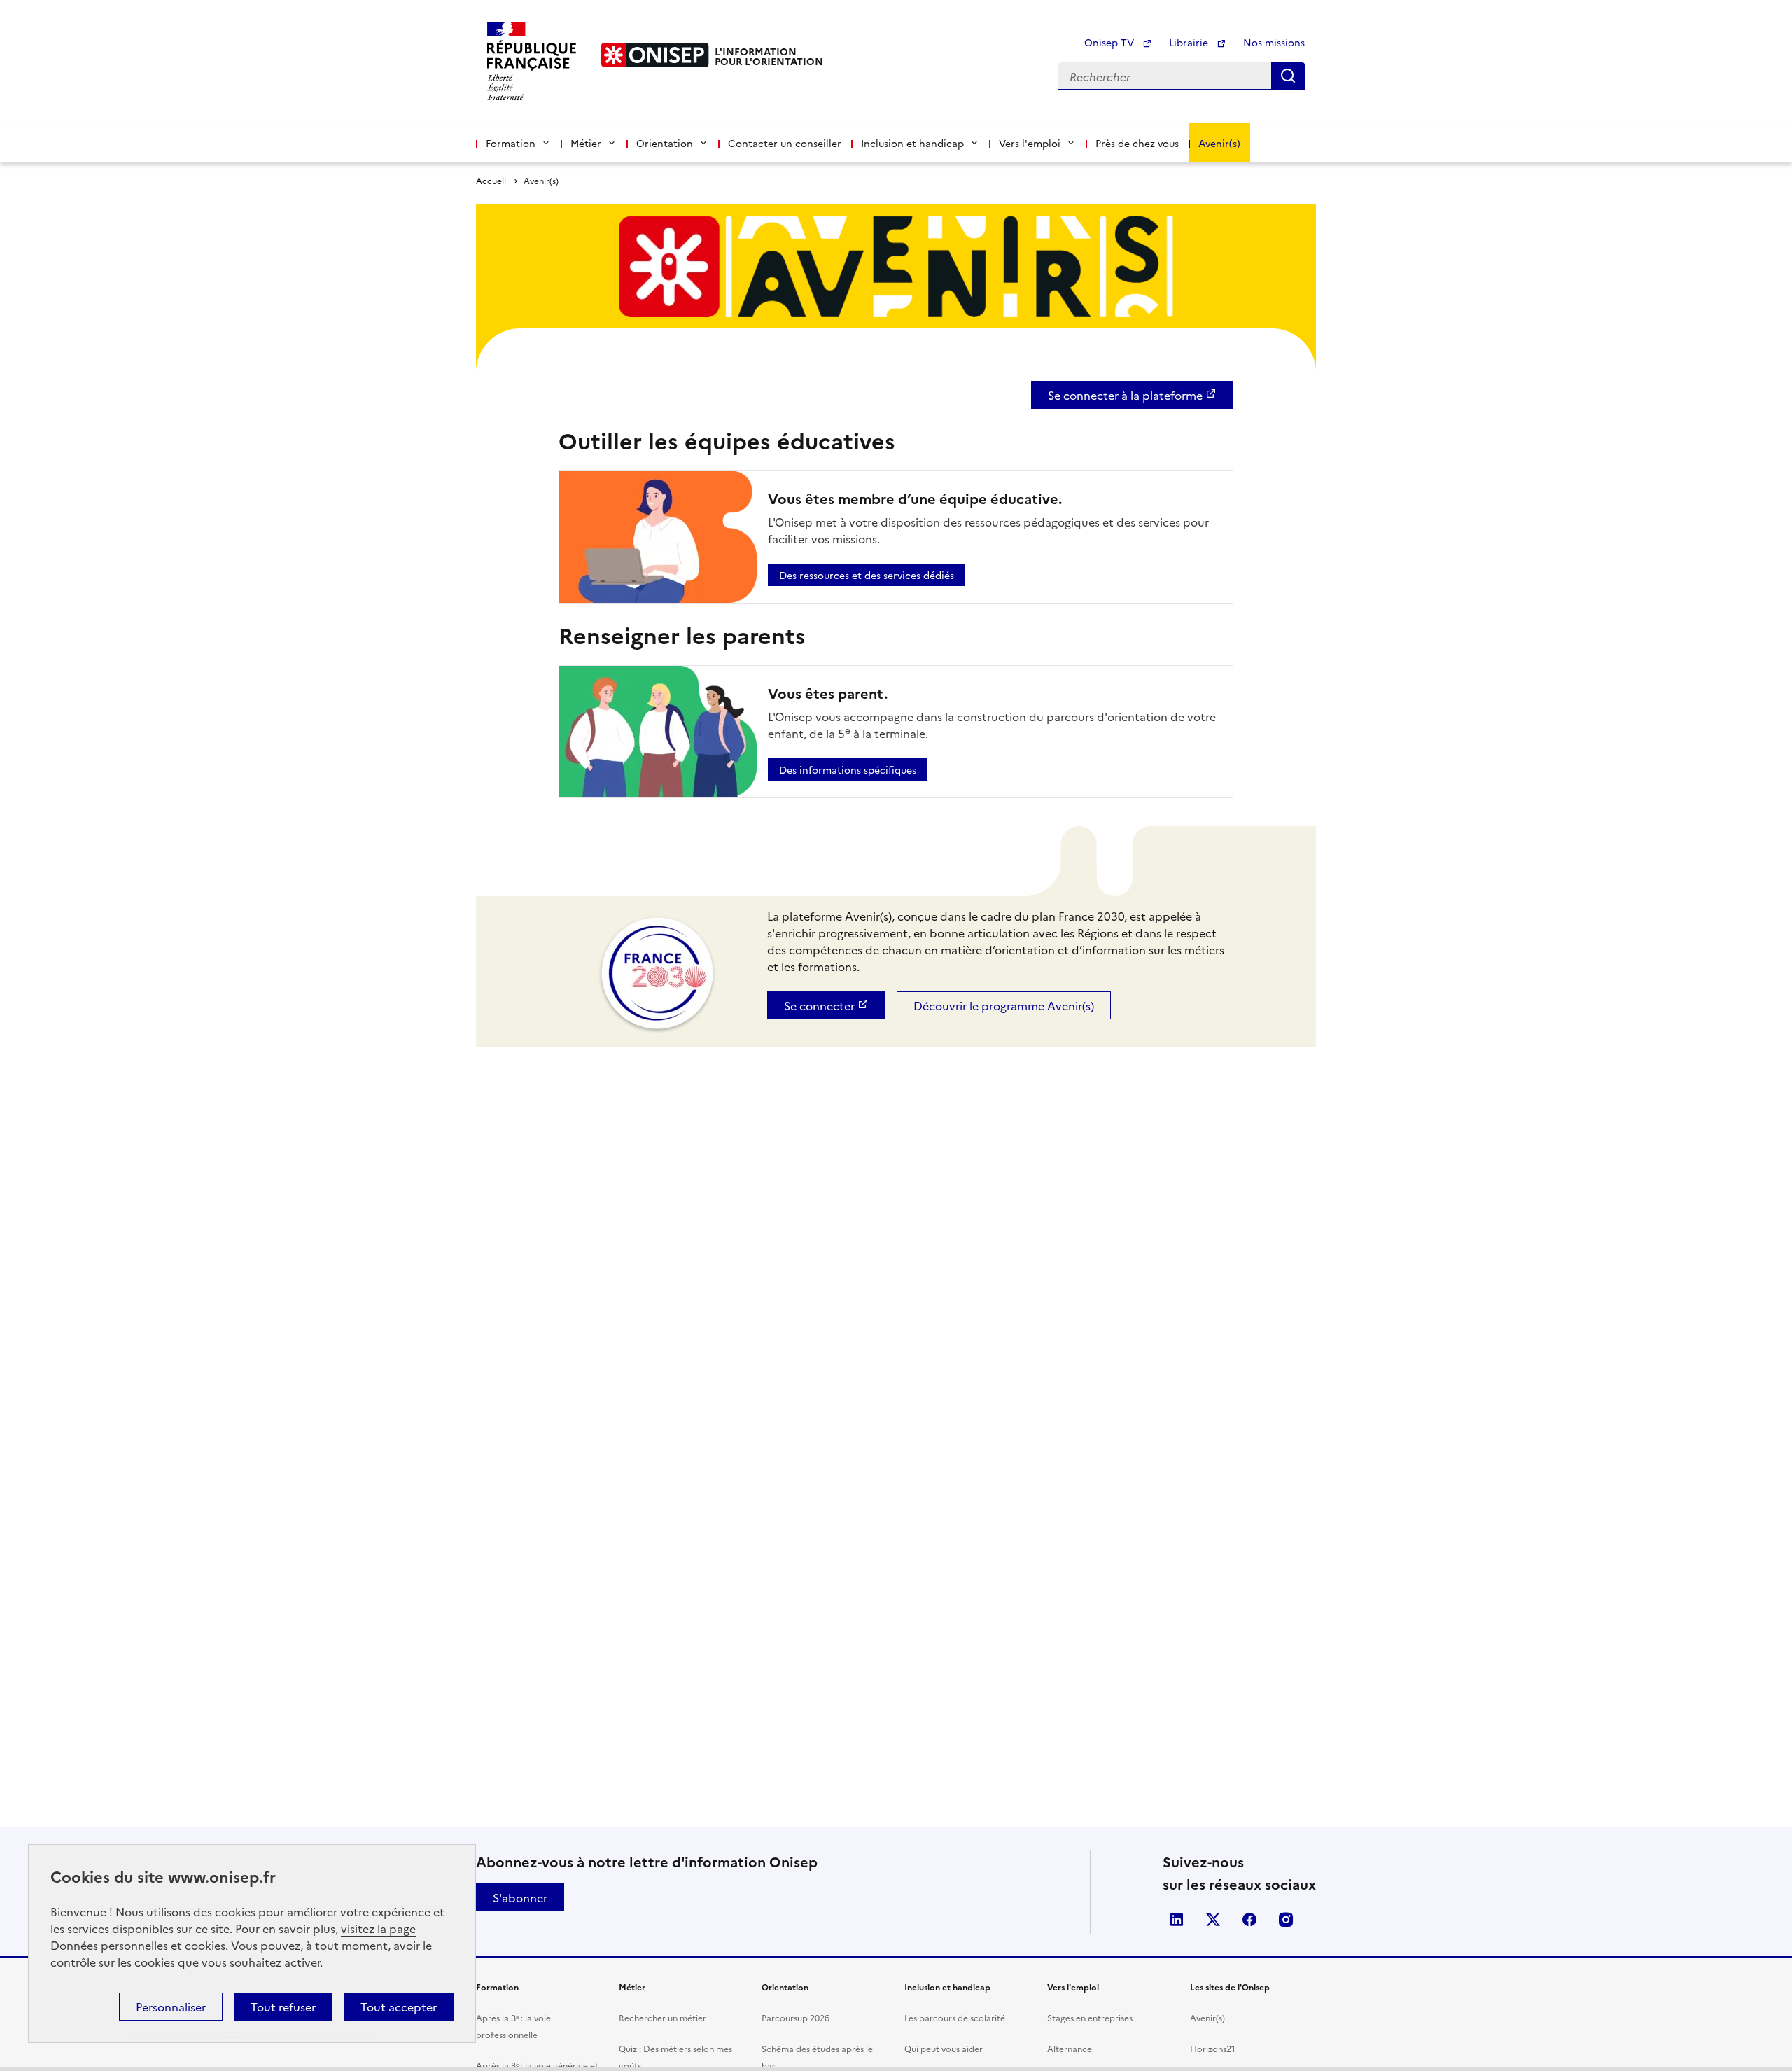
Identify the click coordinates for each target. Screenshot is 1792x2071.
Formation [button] (511, 143)
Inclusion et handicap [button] (912, 143)
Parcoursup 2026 (796, 2017)
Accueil (491, 180)
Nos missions (1274, 42)
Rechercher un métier (663, 2017)
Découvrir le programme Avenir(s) (1004, 1005)
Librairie (1190, 42)
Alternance (1070, 2048)
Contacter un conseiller (785, 143)
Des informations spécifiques (848, 769)
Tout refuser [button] (283, 2007)
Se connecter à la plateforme (1125, 395)
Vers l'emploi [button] (1030, 143)
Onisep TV (1111, 42)
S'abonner (520, 1897)
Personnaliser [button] (171, 2007)
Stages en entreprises (1090, 2017)
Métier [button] (586, 143)
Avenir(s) (1219, 143)
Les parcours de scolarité (955, 2017)
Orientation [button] (665, 143)
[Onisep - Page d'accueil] (655, 55)
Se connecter (819, 1005)
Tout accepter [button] (399, 2007)
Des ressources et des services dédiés (867, 575)
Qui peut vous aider (944, 2048)
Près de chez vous (1137, 143)
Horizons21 (1213, 2048)
